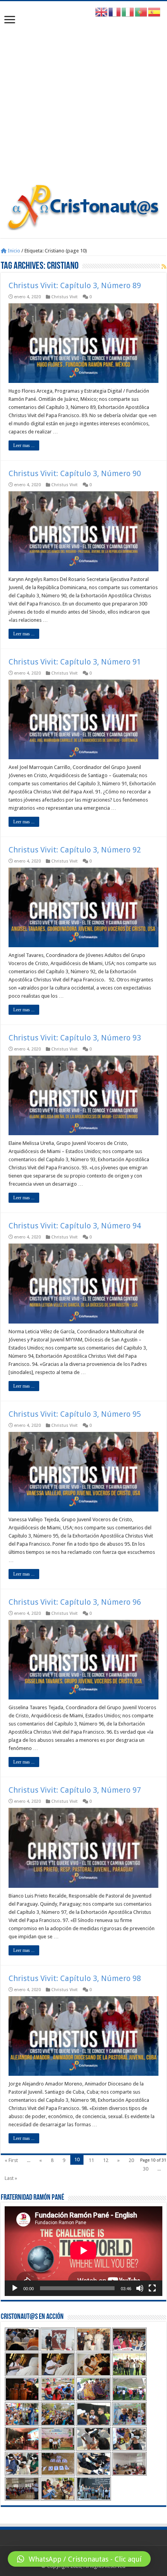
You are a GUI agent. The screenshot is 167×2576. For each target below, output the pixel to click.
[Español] (155, 12)
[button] (79, 2559)
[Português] (141, 12)
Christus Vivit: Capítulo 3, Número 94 (75, 1226)
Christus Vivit (64, 297)
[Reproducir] (15, 2288)
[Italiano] (128, 12)
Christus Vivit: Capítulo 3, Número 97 (75, 1790)
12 (106, 2160)
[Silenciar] (140, 2288)
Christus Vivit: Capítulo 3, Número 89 (75, 285)
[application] (83, 2251)
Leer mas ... (24, 445)
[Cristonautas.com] (83, 205)
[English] (102, 12)
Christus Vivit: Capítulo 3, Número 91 (75, 662)
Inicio (13, 251)
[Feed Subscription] (164, 266)
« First (11, 2160)
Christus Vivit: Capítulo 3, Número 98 (75, 1978)
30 (146, 2169)
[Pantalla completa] (152, 2288)
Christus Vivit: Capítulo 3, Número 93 (75, 1038)
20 (131, 2160)
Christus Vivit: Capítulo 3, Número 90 (75, 473)
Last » (11, 2178)
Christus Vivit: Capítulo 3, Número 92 (75, 850)
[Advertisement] (83, 96)
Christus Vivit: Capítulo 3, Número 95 (75, 1414)
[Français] (115, 12)
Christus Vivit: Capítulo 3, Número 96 (75, 1602)
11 (91, 2160)
